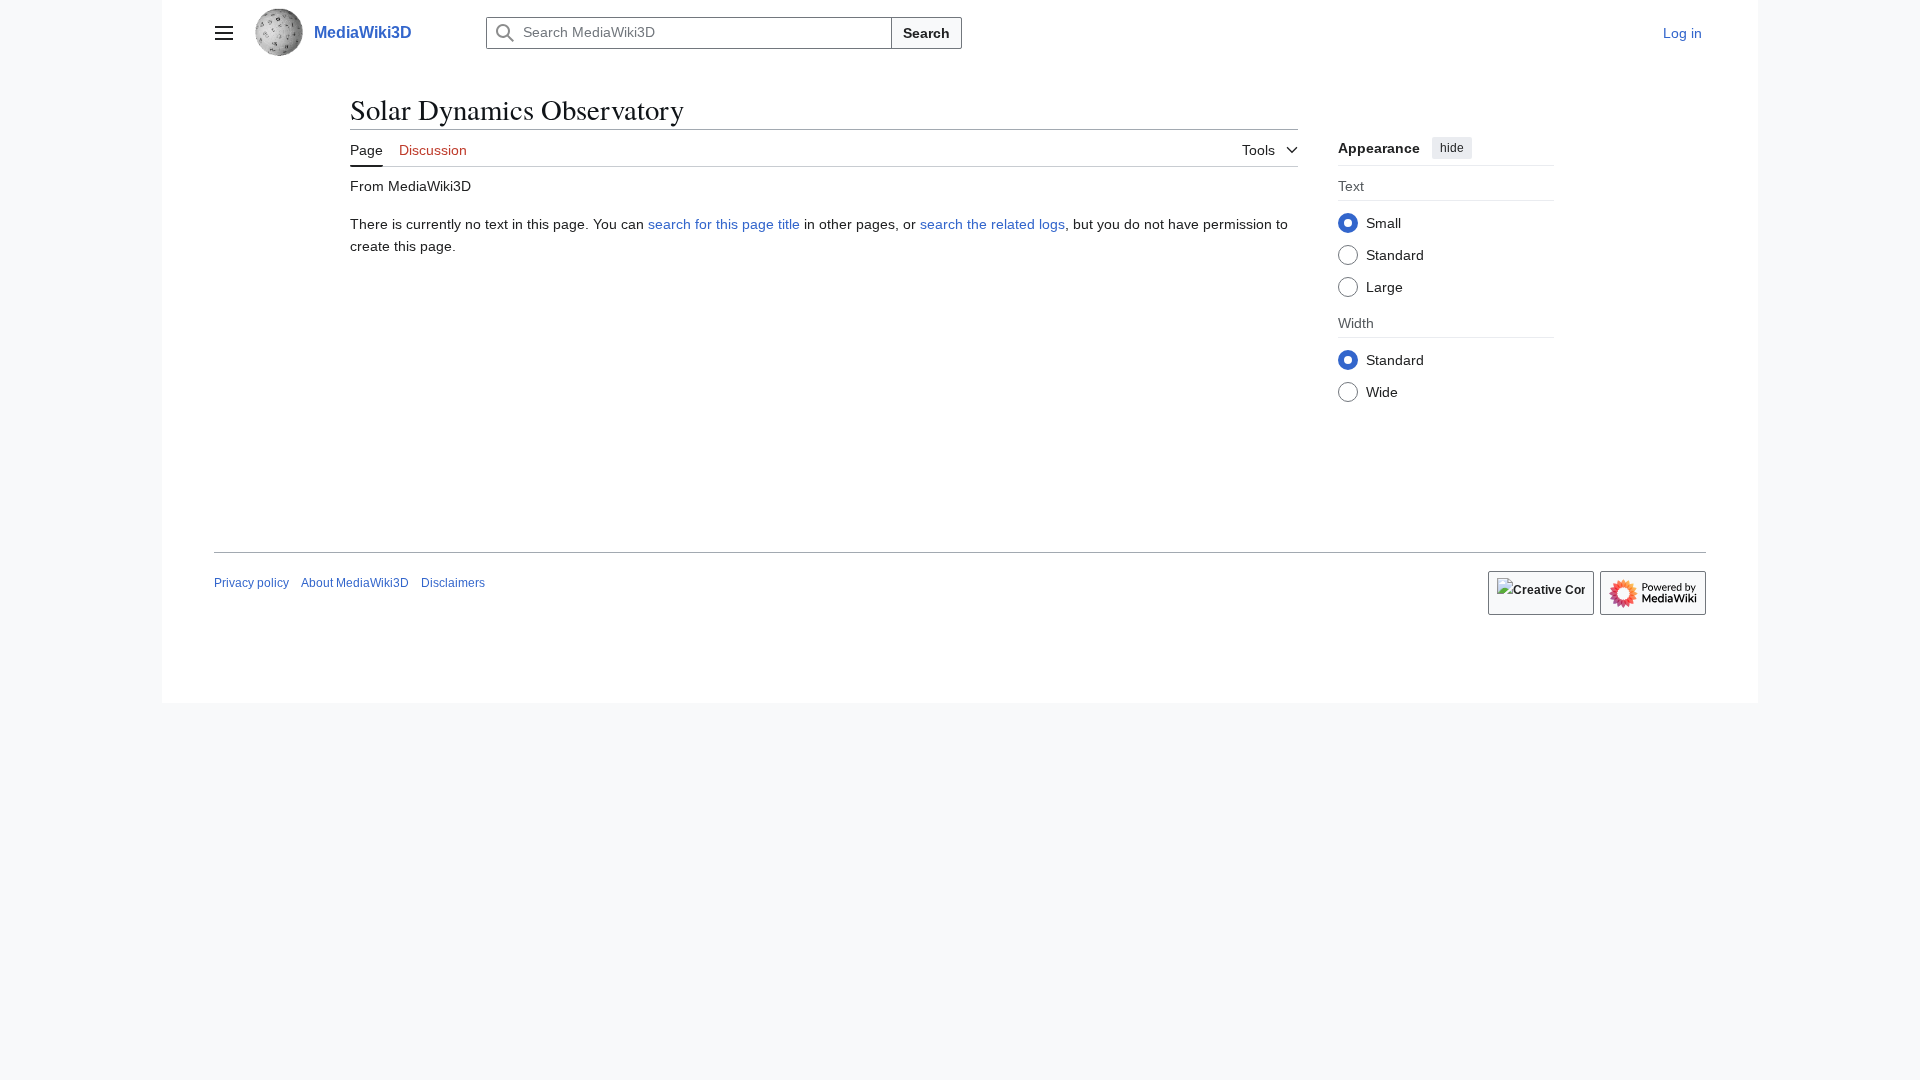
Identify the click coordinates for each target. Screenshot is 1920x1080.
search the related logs (992, 224)
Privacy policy (251, 583)
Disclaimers (453, 583)
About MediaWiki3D (355, 583)
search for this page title (724, 224)
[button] (224, 33)
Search (926, 33)
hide (1452, 148)
